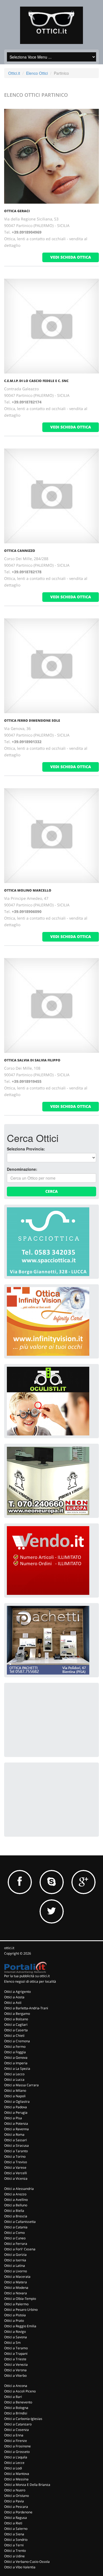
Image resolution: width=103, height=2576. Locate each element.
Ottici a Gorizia (15, 2255)
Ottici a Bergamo (17, 2014)
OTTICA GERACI (17, 211)
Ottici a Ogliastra (17, 2102)
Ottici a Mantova (17, 2474)
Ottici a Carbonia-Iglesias (23, 2419)
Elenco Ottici (37, 73)
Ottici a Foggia (15, 2052)
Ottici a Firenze (16, 2441)
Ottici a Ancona (16, 2386)
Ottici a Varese (15, 2167)
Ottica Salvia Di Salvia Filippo (32, 1060)
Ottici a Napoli (15, 2096)
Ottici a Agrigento (17, 1992)
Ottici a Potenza (16, 2123)
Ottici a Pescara (16, 2507)
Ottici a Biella (14, 2211)
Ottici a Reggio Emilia (20, 2326)
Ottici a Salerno (16, 2529)
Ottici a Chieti (14, 2036)
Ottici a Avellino (16, 2200)
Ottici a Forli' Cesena (20, 2249)
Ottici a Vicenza (16, 2178)
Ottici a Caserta (16, 2030)
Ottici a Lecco (14, 2074)
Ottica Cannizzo (20, 551)
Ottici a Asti (13, 2003)
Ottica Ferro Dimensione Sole (32, 720)
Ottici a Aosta (14, 1997)
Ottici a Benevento (18, 2402)
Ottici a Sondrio (16, 2540)
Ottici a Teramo (16, 2348)
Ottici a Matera (16, 2282)
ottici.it (9, 1948)
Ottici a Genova (16, 2058)
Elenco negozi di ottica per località (30, 1981)
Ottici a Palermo (16, 2304)
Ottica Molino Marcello (28, 890)
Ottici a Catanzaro (18, 2424)
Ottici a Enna (14, 2435)
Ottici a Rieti (13, 2523)
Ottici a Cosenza (16, 2430)
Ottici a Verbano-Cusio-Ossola (27, 2562)
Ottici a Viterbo (15, 2376)
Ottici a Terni (14, 2545)
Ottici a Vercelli (16, 2173)
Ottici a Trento (15, 2551)
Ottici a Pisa (13, 2118)
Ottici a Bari (13, 2397)
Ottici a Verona (15, 2370)
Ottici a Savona (16, 2337)
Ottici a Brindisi (16, 2413)
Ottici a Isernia (15, 2260)
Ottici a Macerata (17, 2277)
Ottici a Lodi (13, 2468)
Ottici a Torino (15, 2156)
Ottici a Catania (16, 2227)
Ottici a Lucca (14, 2080)
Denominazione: (22, 1169)
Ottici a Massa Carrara (21, 2085)
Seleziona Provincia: (26, 1149)
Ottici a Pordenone (18, 2512)
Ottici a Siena (14, 2534)
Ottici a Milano (15, 2091)
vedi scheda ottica (71, 257)
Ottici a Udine (14, 2556)
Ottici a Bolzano (16, 2019)
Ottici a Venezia (16, 2365)
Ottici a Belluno (16, 2205)
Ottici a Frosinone (17, 2446)
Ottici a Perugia (16, 2112)
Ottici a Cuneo (15, 2238)
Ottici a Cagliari (16, 2025)
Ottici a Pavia (14, 2501)
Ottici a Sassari (16, 2140)
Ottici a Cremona (17, 2041)
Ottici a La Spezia (17, 2069)
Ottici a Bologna (16, 2408)
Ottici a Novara (16, 2293)
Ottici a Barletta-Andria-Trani (26, 2008)
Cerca (51, 1191)
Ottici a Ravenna (16, 2129)
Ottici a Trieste (15, 2359)
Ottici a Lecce (14, 2463)
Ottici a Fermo (15, 2047)
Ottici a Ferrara (16, 2244)
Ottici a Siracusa (16, 2145)
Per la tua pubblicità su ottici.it (27, 1976)
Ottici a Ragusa (16, 2518)
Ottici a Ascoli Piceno (20, 2391)
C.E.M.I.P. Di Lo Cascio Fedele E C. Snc (36, 381)
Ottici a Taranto (16, 2151)
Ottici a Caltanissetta (20, 2222)
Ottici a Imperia (16, 2063)
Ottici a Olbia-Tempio (20, 2299)
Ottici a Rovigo (15, 2332)
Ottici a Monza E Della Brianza (27, 2485)
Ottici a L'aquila (16, 2457)
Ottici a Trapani (16, 2354)
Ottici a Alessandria (19, 2189)
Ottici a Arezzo (15, 2194)
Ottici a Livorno (16, 2271)
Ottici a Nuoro (15, 2490)
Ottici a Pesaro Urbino (21, 2310)
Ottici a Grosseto (17, 2452)
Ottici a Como (14, 2233)
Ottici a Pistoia (15, 2315)
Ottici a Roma (14, 2134)
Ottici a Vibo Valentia (20, 2567)
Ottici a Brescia (16, 2216)
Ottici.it (14, 73)
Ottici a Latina (15, 2266)
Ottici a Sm (12, 2343)
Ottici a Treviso (16, 2162)
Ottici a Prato (14, 2321)
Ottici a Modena (16, 2288)
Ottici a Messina (16, 2479)
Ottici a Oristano (16, 2496)
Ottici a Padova (16, 2107)
